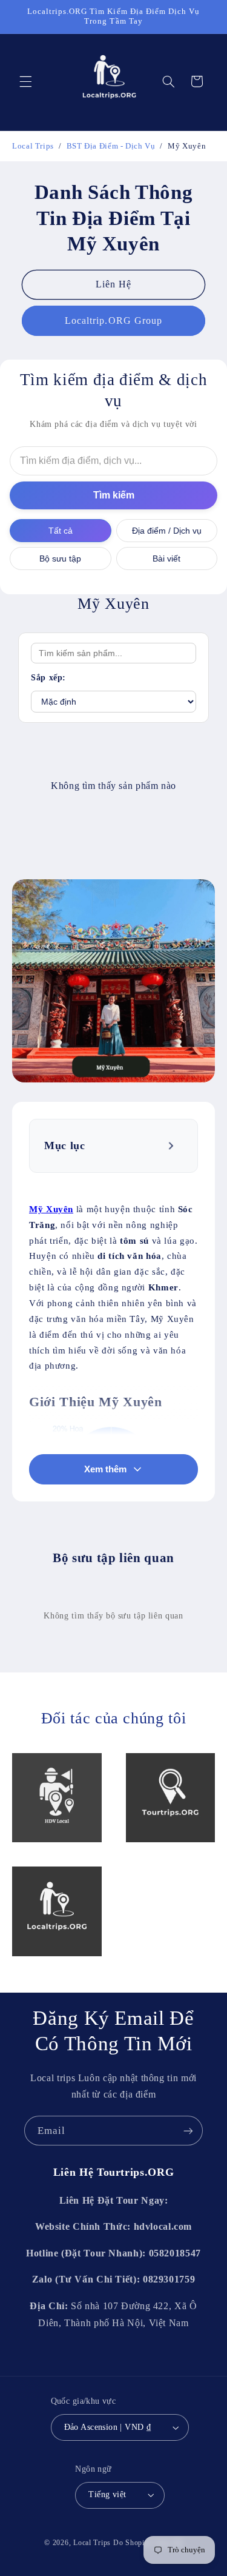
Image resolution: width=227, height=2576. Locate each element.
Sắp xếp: (48, 678)
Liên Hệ (113, 284)
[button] (25, 81)
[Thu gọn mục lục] (172, 1145)
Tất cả (61, 531)
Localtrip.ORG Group (113, 320)
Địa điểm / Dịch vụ (167, 531)
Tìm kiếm (114, 495)
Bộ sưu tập (60, 558)
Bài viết (166, 558)
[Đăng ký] (188, 2131)
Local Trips (92, 2543)
